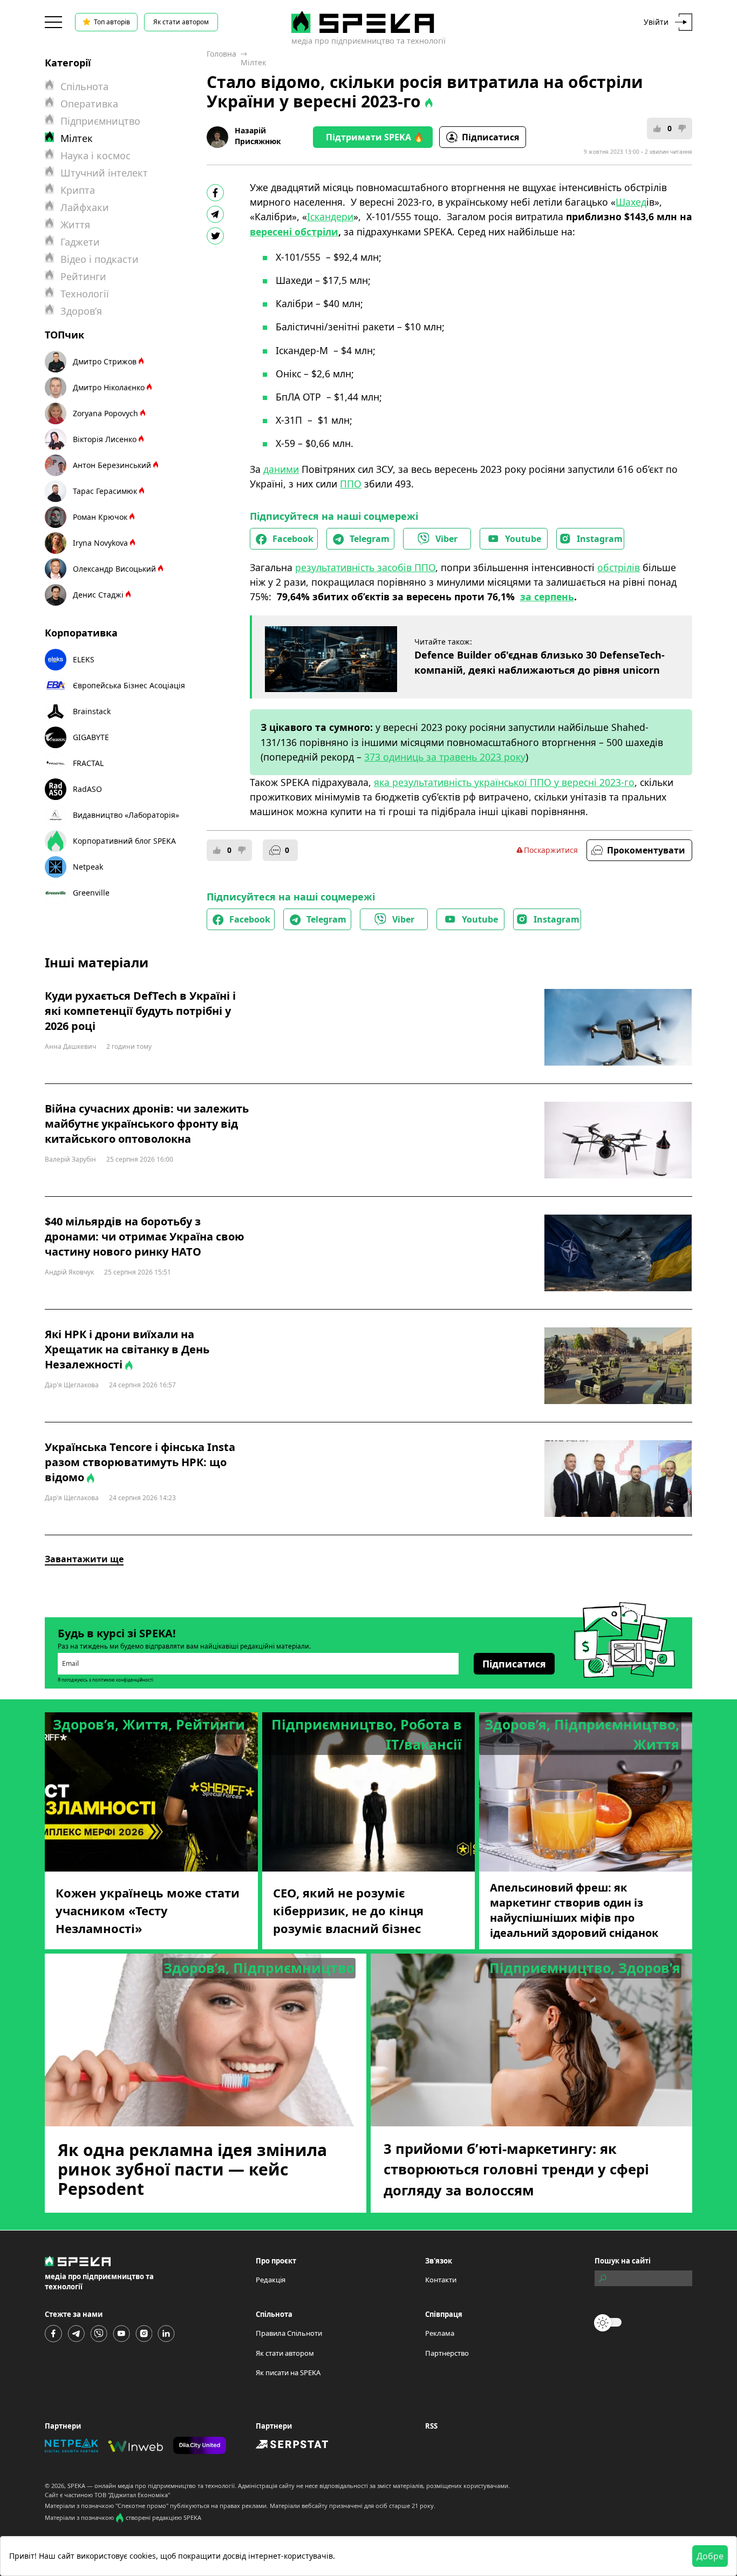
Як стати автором (181, 22)
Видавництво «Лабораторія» (126, 815)
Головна (221, 54)
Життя (75, 225)
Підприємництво (100, 121)
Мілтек (253, 62)
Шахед (631, 202)
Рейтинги (83, 276)
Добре (710, 2556)
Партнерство (447, 2353)
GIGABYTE (91, 737)
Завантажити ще (84, 1559)
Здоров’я (81, 311)
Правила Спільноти (289, 2333)
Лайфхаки (85, 207)
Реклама (440, 2333)
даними (281, 469)
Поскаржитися (551, 850)
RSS (431, 2426)
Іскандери (330, 216)
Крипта (78, 190)
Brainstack (92, 711)
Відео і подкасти (100, 259)
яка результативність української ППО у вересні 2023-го (504, 782)
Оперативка (89, 104)
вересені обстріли (294, 232)
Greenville (91, 893)
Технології (85, 294)
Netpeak (88, 867)
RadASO (87, 789)
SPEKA (76, 2486)
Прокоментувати (646, 850)
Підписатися (490, 137)
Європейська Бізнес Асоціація (129, 685)
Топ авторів (112, 22)
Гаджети (80, 242)
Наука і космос (95, 155)
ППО (351, 484)
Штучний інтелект (104, 173)
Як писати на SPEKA (288, 2372)
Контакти (441, 2280)
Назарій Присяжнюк (258, 136)
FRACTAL (88, 763)
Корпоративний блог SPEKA (124, 841)
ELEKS (84, 659)
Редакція (271, 2280)
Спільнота (84, 86)
